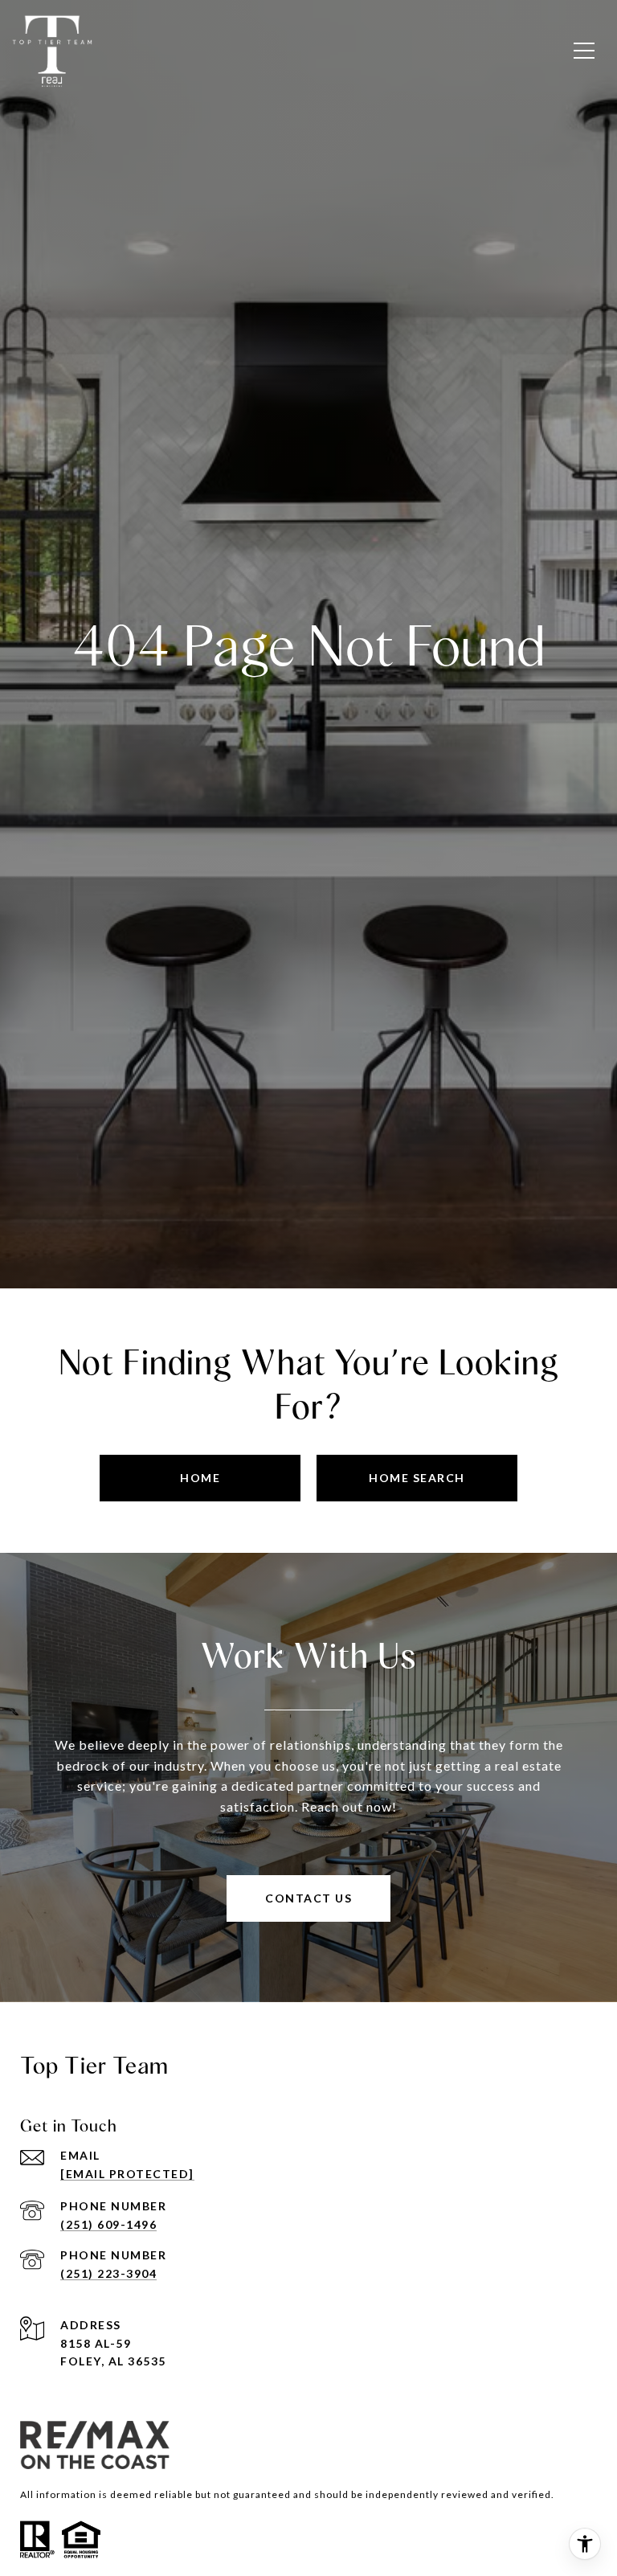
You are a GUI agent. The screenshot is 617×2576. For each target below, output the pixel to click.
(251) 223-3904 (108, 2273)
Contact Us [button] (308, 1898)
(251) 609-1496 (108, 2224)
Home (200, 1478)
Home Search (417, 1478)
